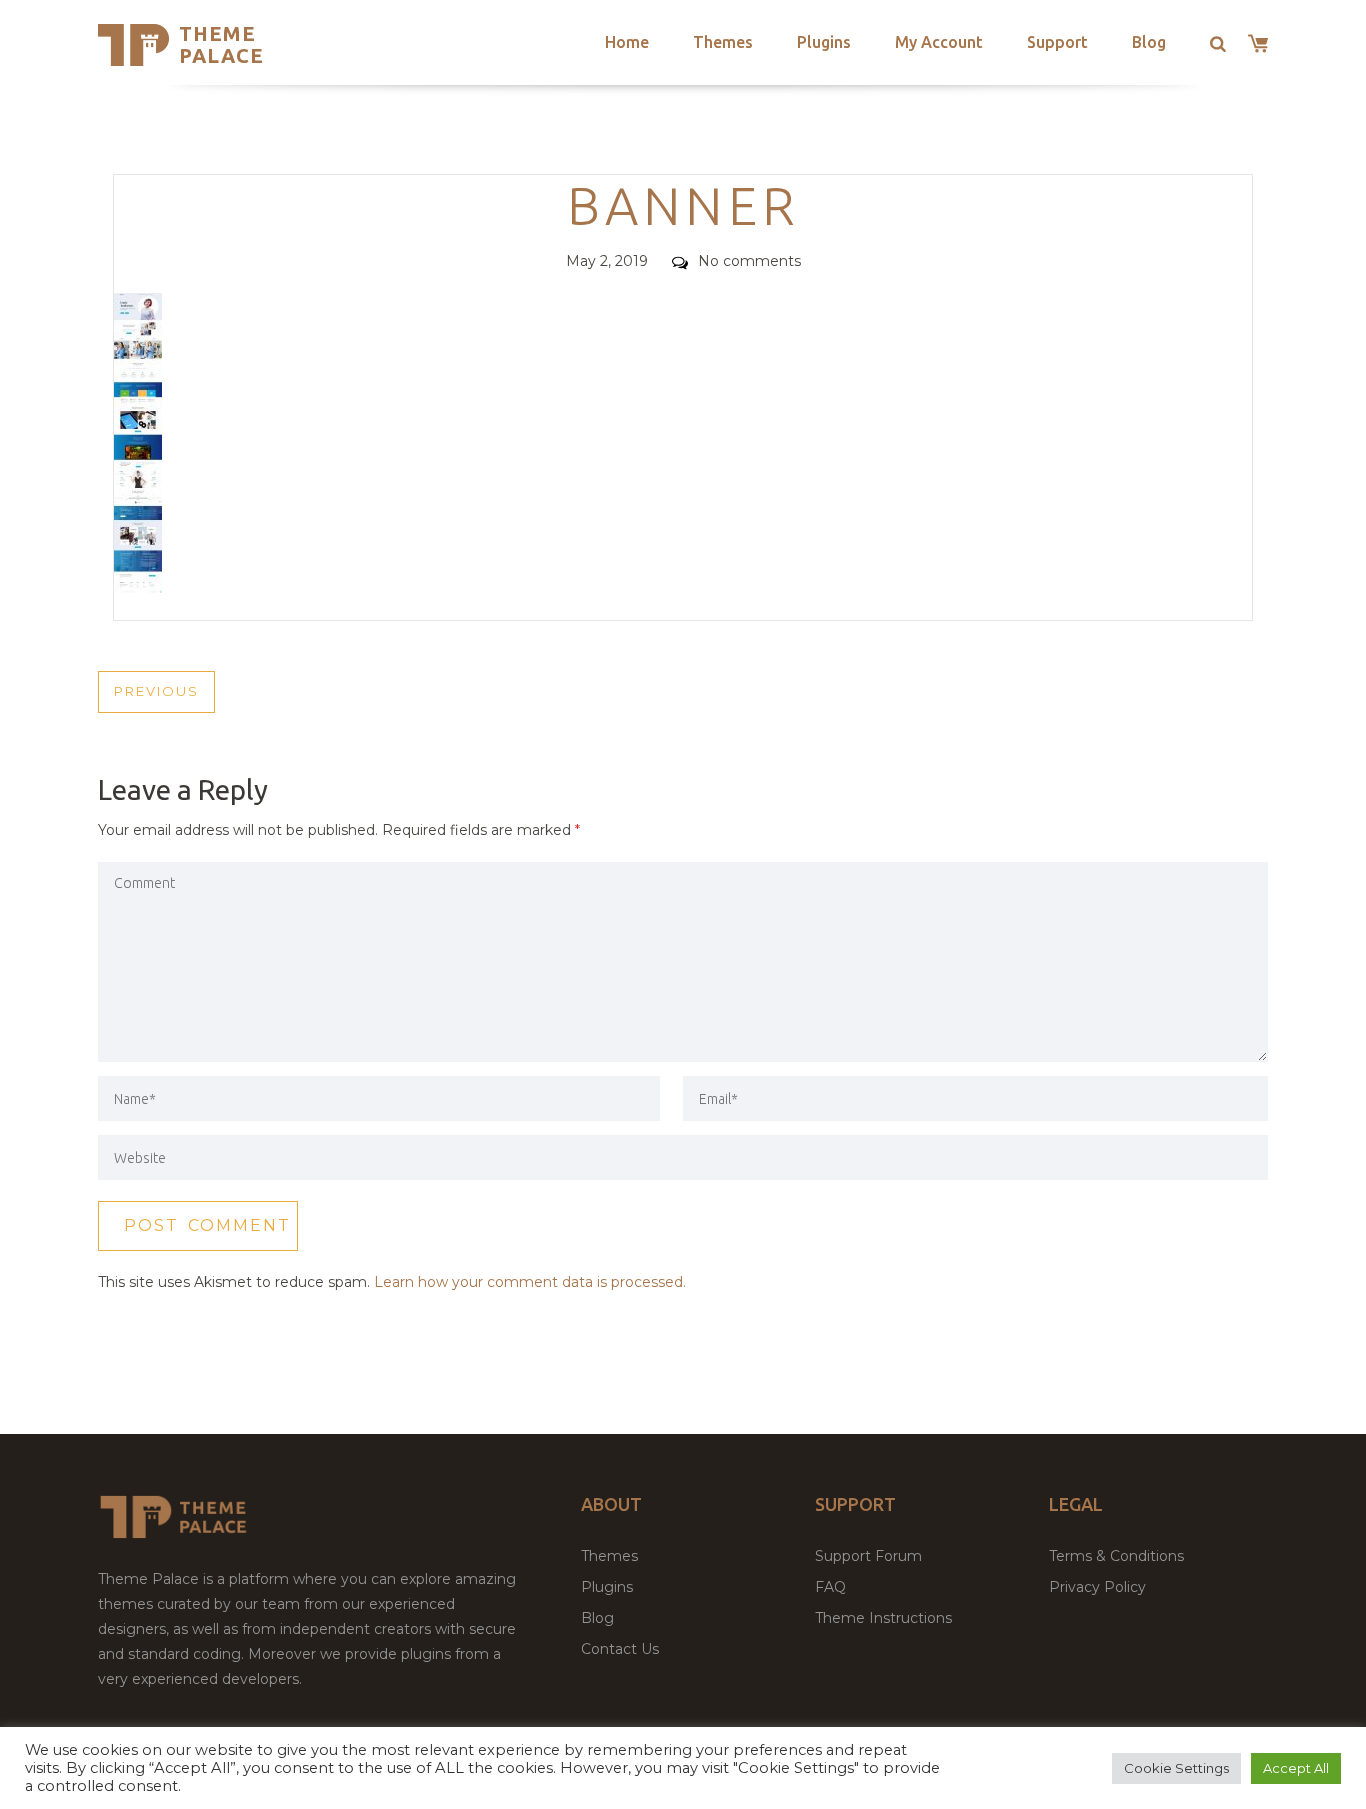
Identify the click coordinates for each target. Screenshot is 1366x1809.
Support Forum (868, 1556)
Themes (723, 42)
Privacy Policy (1097, 1587)
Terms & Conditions (1116, 1556)
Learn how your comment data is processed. (530, 1282)
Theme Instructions (883, 1618)
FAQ (830, 1587)
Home (627, 42)
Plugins (824, 42)
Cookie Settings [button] (1176, 1768)
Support (1057, 42)
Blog (1149, 42)
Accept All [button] (1296, 1768)
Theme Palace (221, 44)
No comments (749, 261)
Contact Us (620, 1649)
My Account (939, 42)
